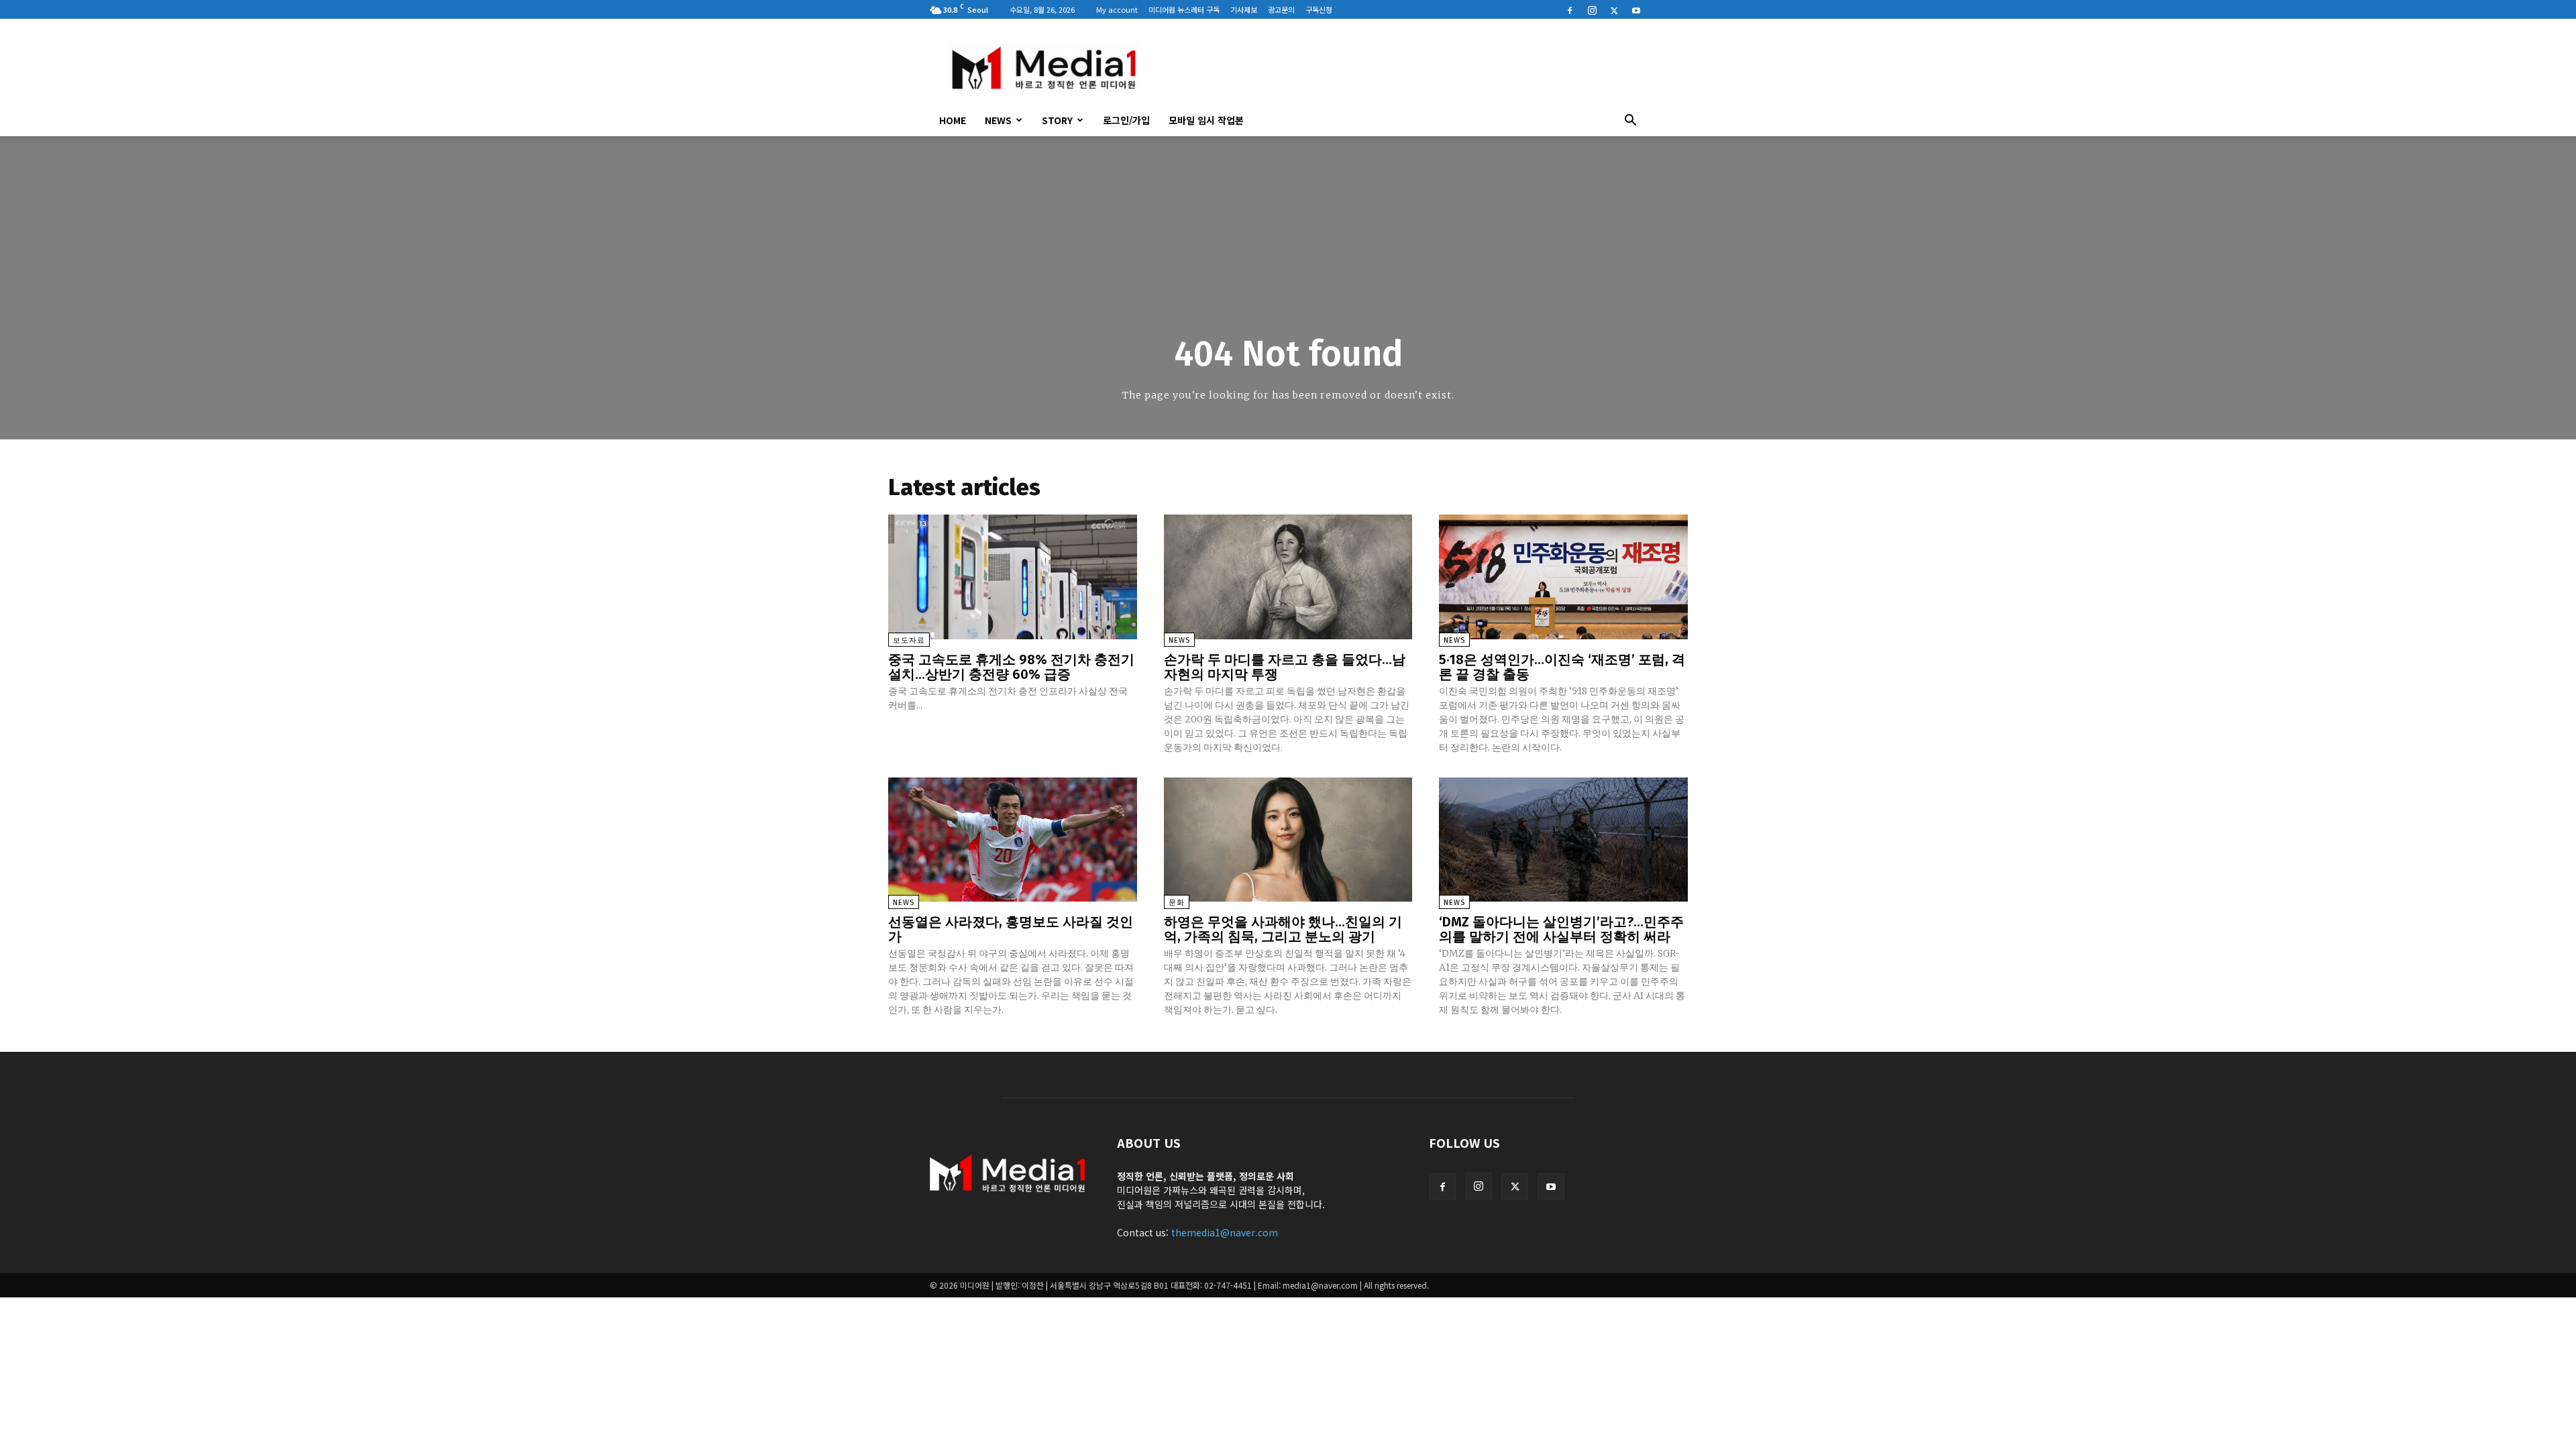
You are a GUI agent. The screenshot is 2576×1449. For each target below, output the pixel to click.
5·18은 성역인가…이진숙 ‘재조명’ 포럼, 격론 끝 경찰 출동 (1562, 667)
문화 (1177, 903)
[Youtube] (1636, 9)
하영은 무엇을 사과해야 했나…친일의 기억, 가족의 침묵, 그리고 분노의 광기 (1283, 929)
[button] (1630, 121)
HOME (953, 120)
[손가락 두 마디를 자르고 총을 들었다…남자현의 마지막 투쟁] (1288, 577)
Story (1057, 120)
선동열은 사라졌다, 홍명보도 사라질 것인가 (1011, 929)
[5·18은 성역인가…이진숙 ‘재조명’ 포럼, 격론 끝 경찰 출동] (1563, 577)
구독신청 (1319, 9)
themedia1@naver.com (1225, 1232)
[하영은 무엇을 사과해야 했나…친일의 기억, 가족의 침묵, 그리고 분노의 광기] (1288, 840)
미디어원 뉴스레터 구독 (1184, 9)
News (998, 120)
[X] (1614, 9)
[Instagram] (1592, 9)
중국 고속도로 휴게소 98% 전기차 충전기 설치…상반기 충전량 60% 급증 (1011, 667)
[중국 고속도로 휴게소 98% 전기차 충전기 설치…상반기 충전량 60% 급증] (1013, 577)
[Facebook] (1570, 9)
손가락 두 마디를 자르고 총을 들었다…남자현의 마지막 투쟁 (1285, 667)
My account (1117, 9)
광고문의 (1281, 9)
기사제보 (1244, 9)
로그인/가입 (1126, 120)
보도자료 (909, 640)
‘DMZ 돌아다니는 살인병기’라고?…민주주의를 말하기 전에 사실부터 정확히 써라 (1561, 929)
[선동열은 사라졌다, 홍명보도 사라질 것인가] (1013, 840)
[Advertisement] (1402, 68)
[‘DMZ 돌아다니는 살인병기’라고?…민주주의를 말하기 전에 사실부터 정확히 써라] (1563, 840)
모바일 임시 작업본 (1206, 120)
